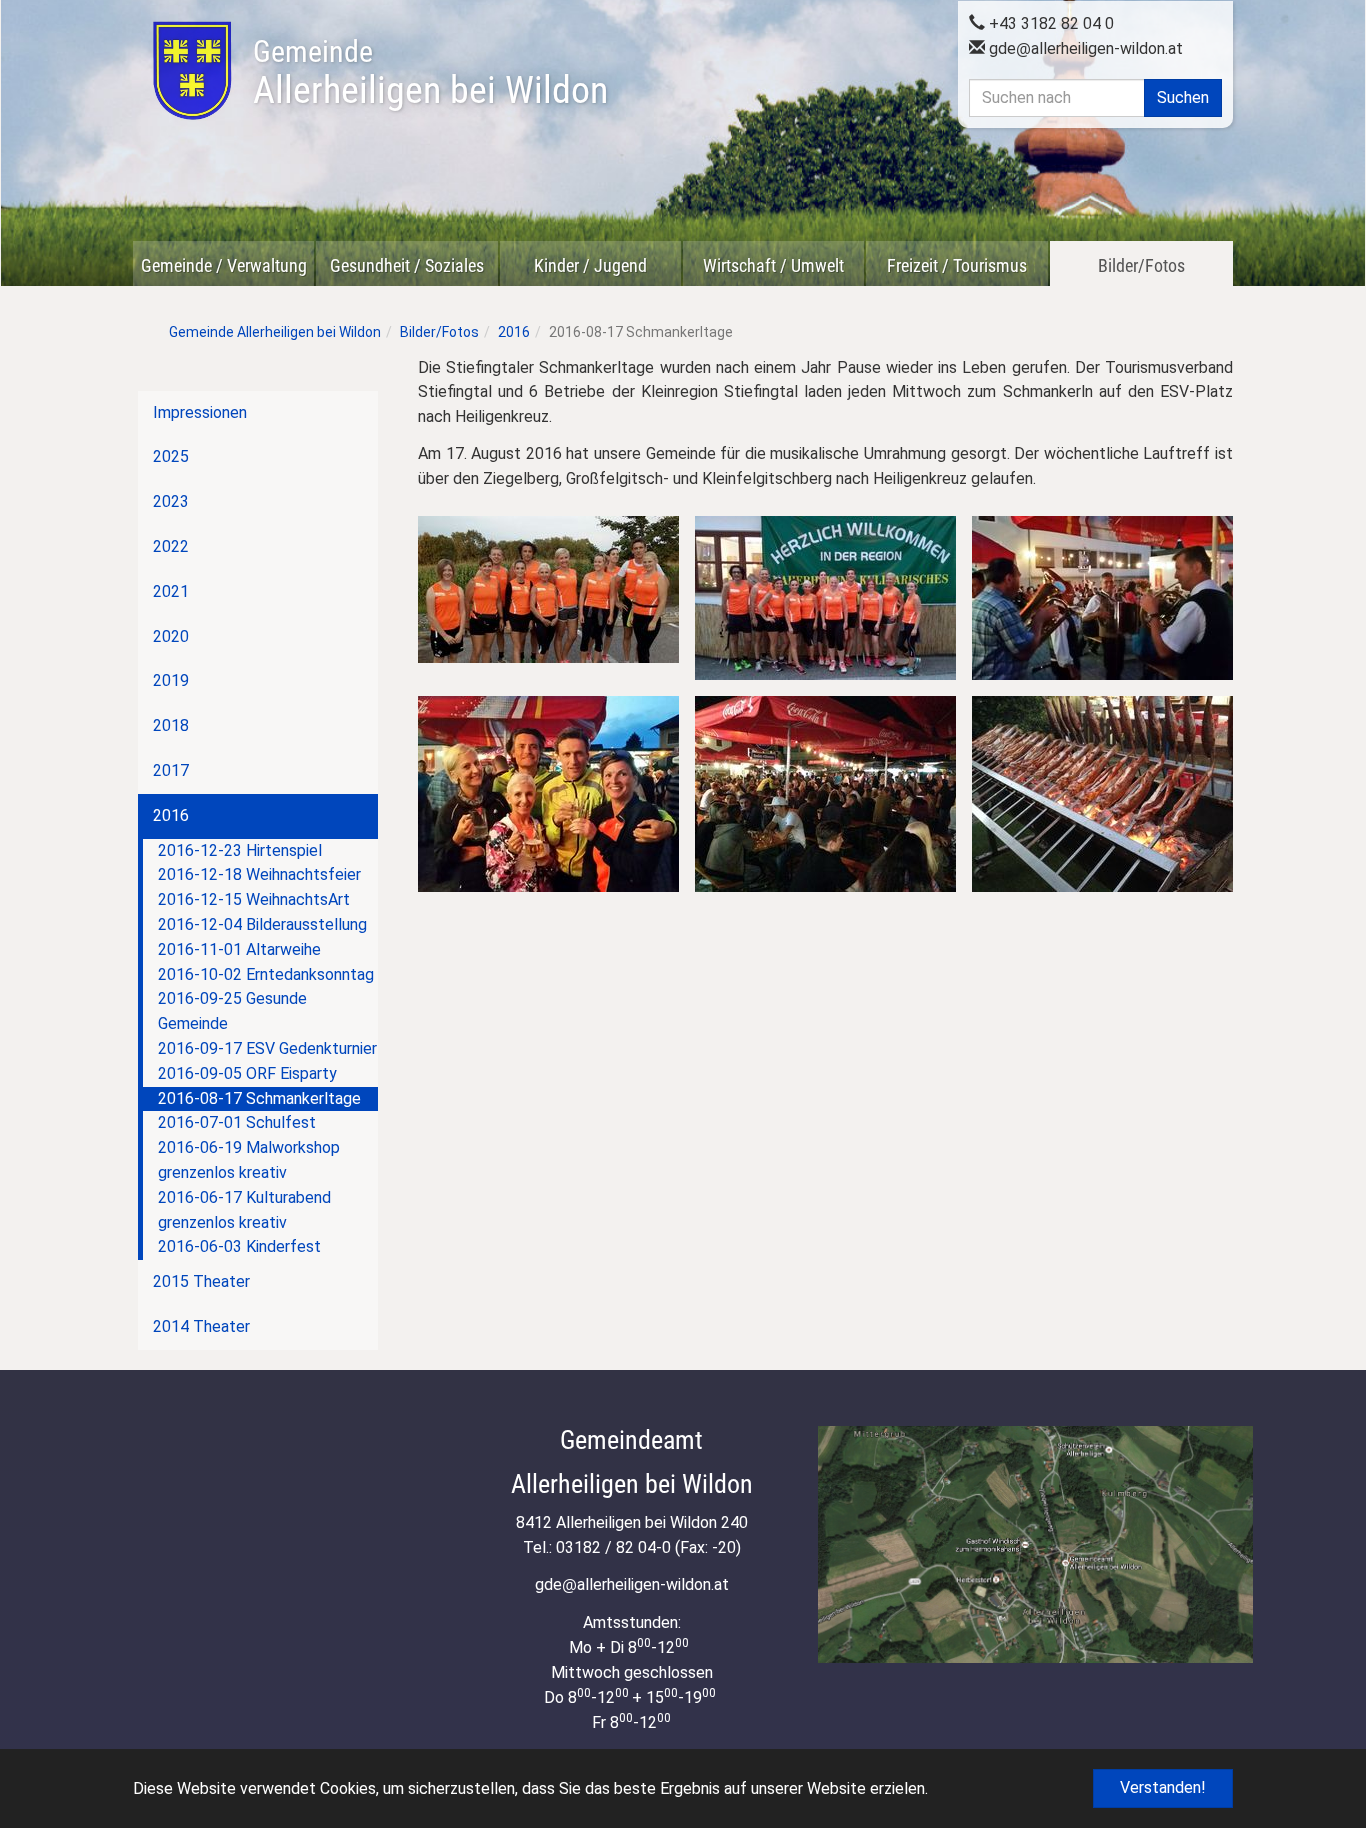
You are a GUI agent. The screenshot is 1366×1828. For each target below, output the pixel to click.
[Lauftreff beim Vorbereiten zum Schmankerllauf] (548, 589)
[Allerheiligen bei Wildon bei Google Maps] (1035, 1544)
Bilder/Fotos (1141, 265)
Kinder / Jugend (590, 265)
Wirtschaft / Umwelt (773, 265)
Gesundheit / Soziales (407, 265)
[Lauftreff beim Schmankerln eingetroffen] (825, 598)
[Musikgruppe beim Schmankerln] (1102, 598)
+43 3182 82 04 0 (1049, 23)
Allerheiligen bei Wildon (430, 73)
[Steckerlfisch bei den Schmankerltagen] (1102, 794)
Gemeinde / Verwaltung (224, 265)
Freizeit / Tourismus (957, 265)
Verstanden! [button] (1163, 1787)
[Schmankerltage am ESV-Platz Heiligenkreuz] (825, 794)
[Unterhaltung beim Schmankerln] (548, 794)
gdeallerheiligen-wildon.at (1084, 48)
